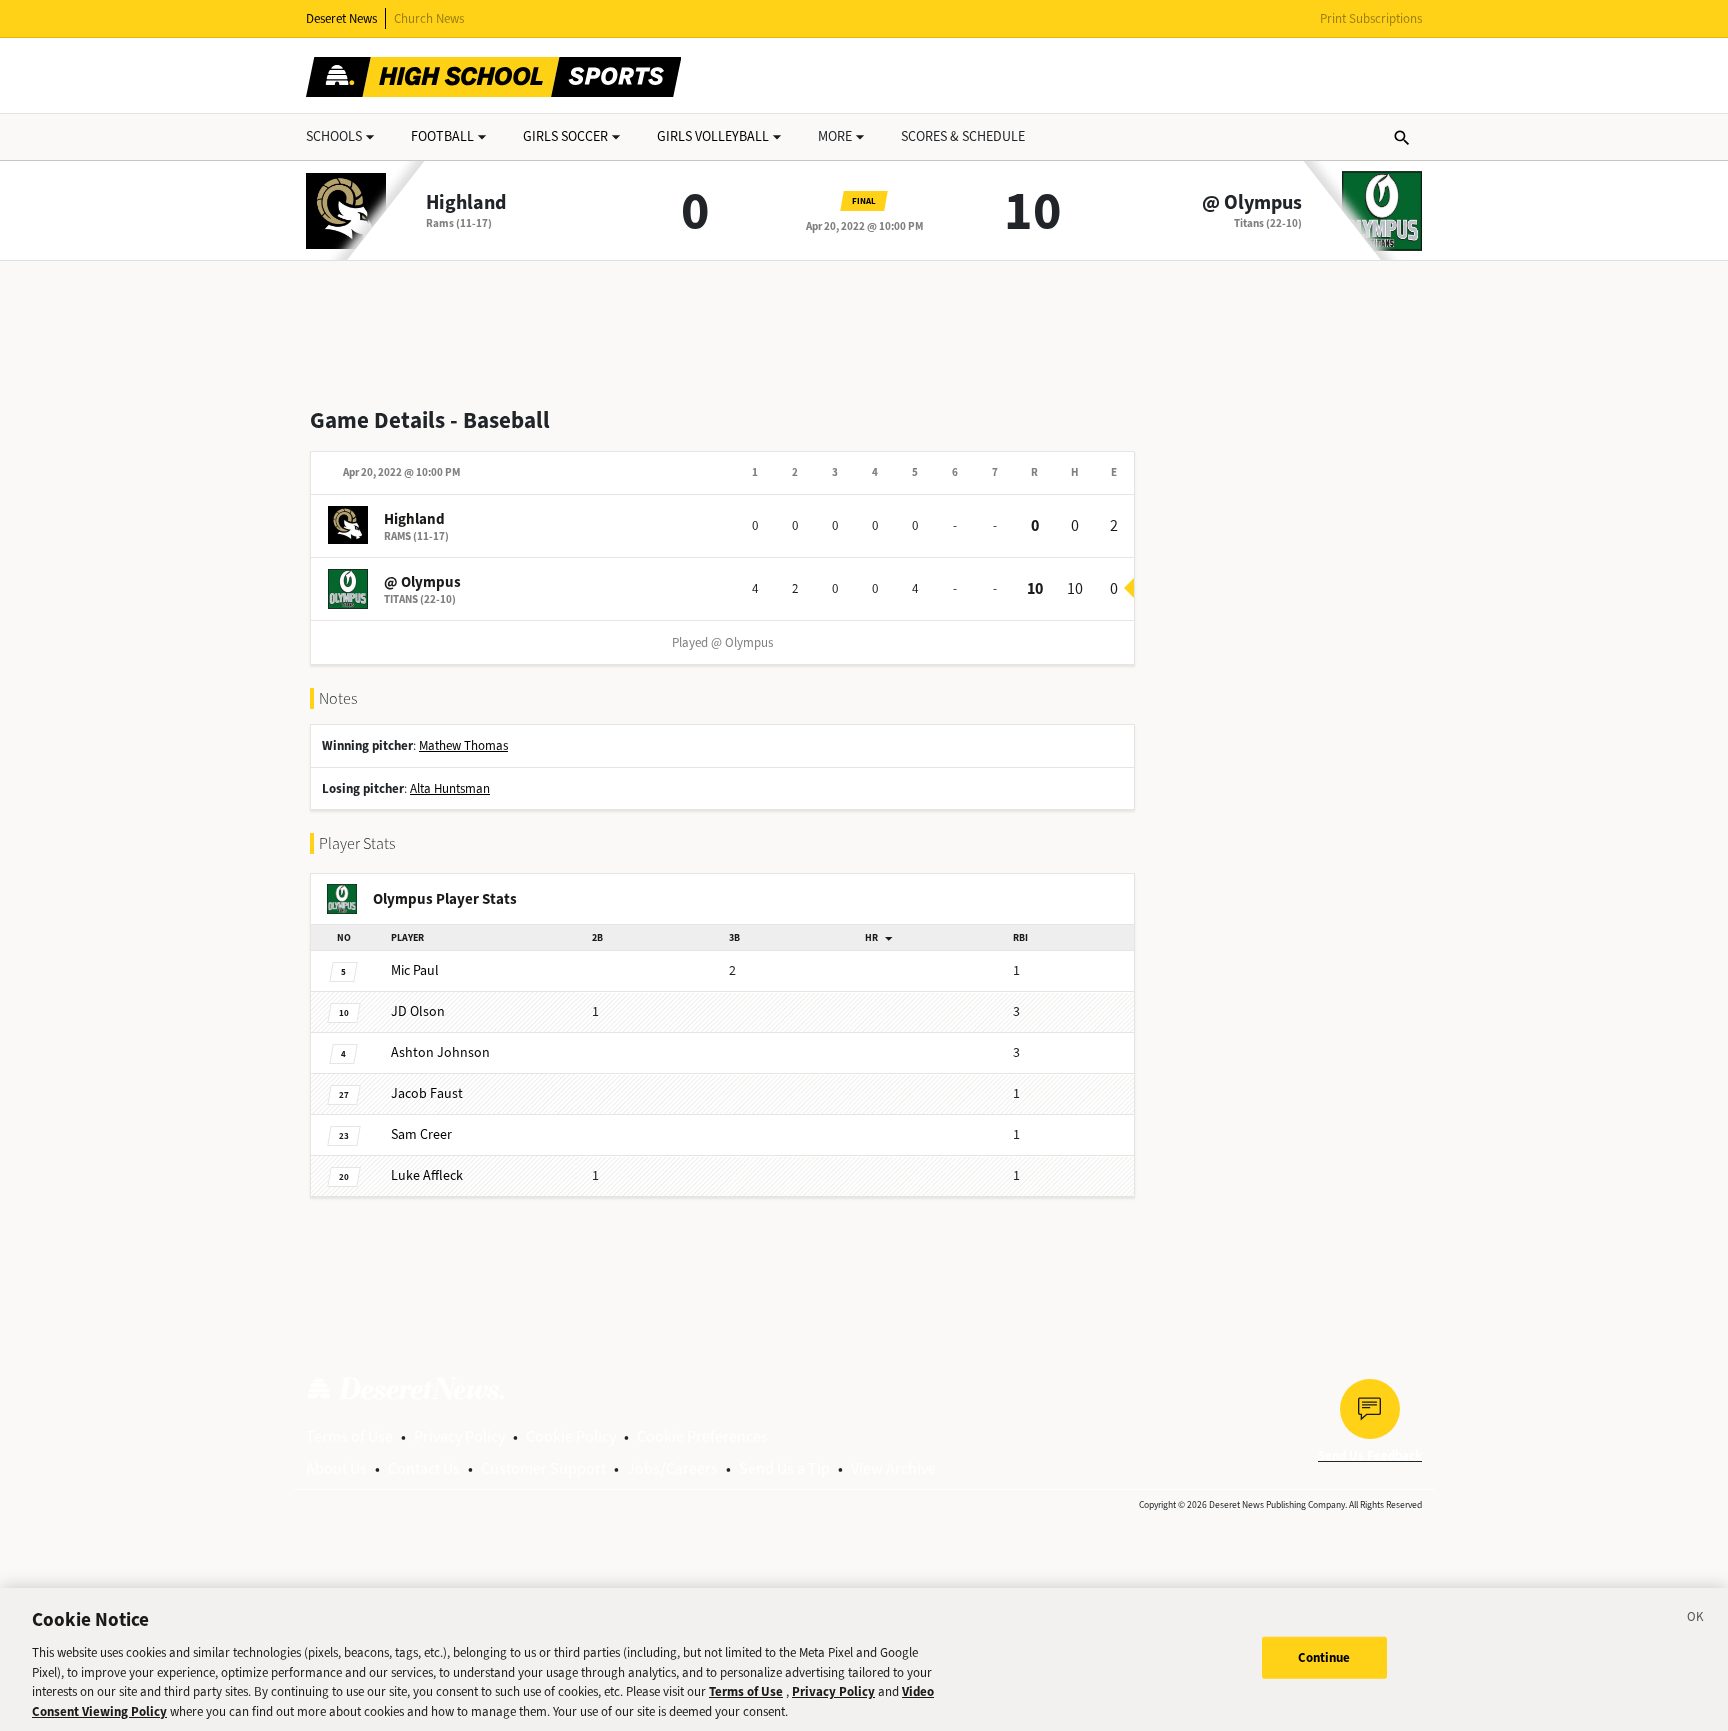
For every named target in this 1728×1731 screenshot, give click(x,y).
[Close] (1696, 1620)
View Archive (893, 1468)
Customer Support (543, 1468)
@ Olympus (1252, 203)
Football (442, 136)
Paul (415, 970)
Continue (1324, 1657)
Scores (963, 136)
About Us (336, 1468)
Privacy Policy (459, 1436)
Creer (421, 1134)
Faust (427, 1093)
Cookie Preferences (702, 1436)
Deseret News (341, 18)
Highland (466, 203)
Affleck (427, 1175)
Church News (429, 18)
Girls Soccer (565, 136)
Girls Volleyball (713, 136)
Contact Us (424, 1468)
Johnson (440, 1052)
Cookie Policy (571, 1436)
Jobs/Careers (672, 1468)
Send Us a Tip (784, 1468)
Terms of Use (349, 1436)
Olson (418, 1011)
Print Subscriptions (1371, 18)
